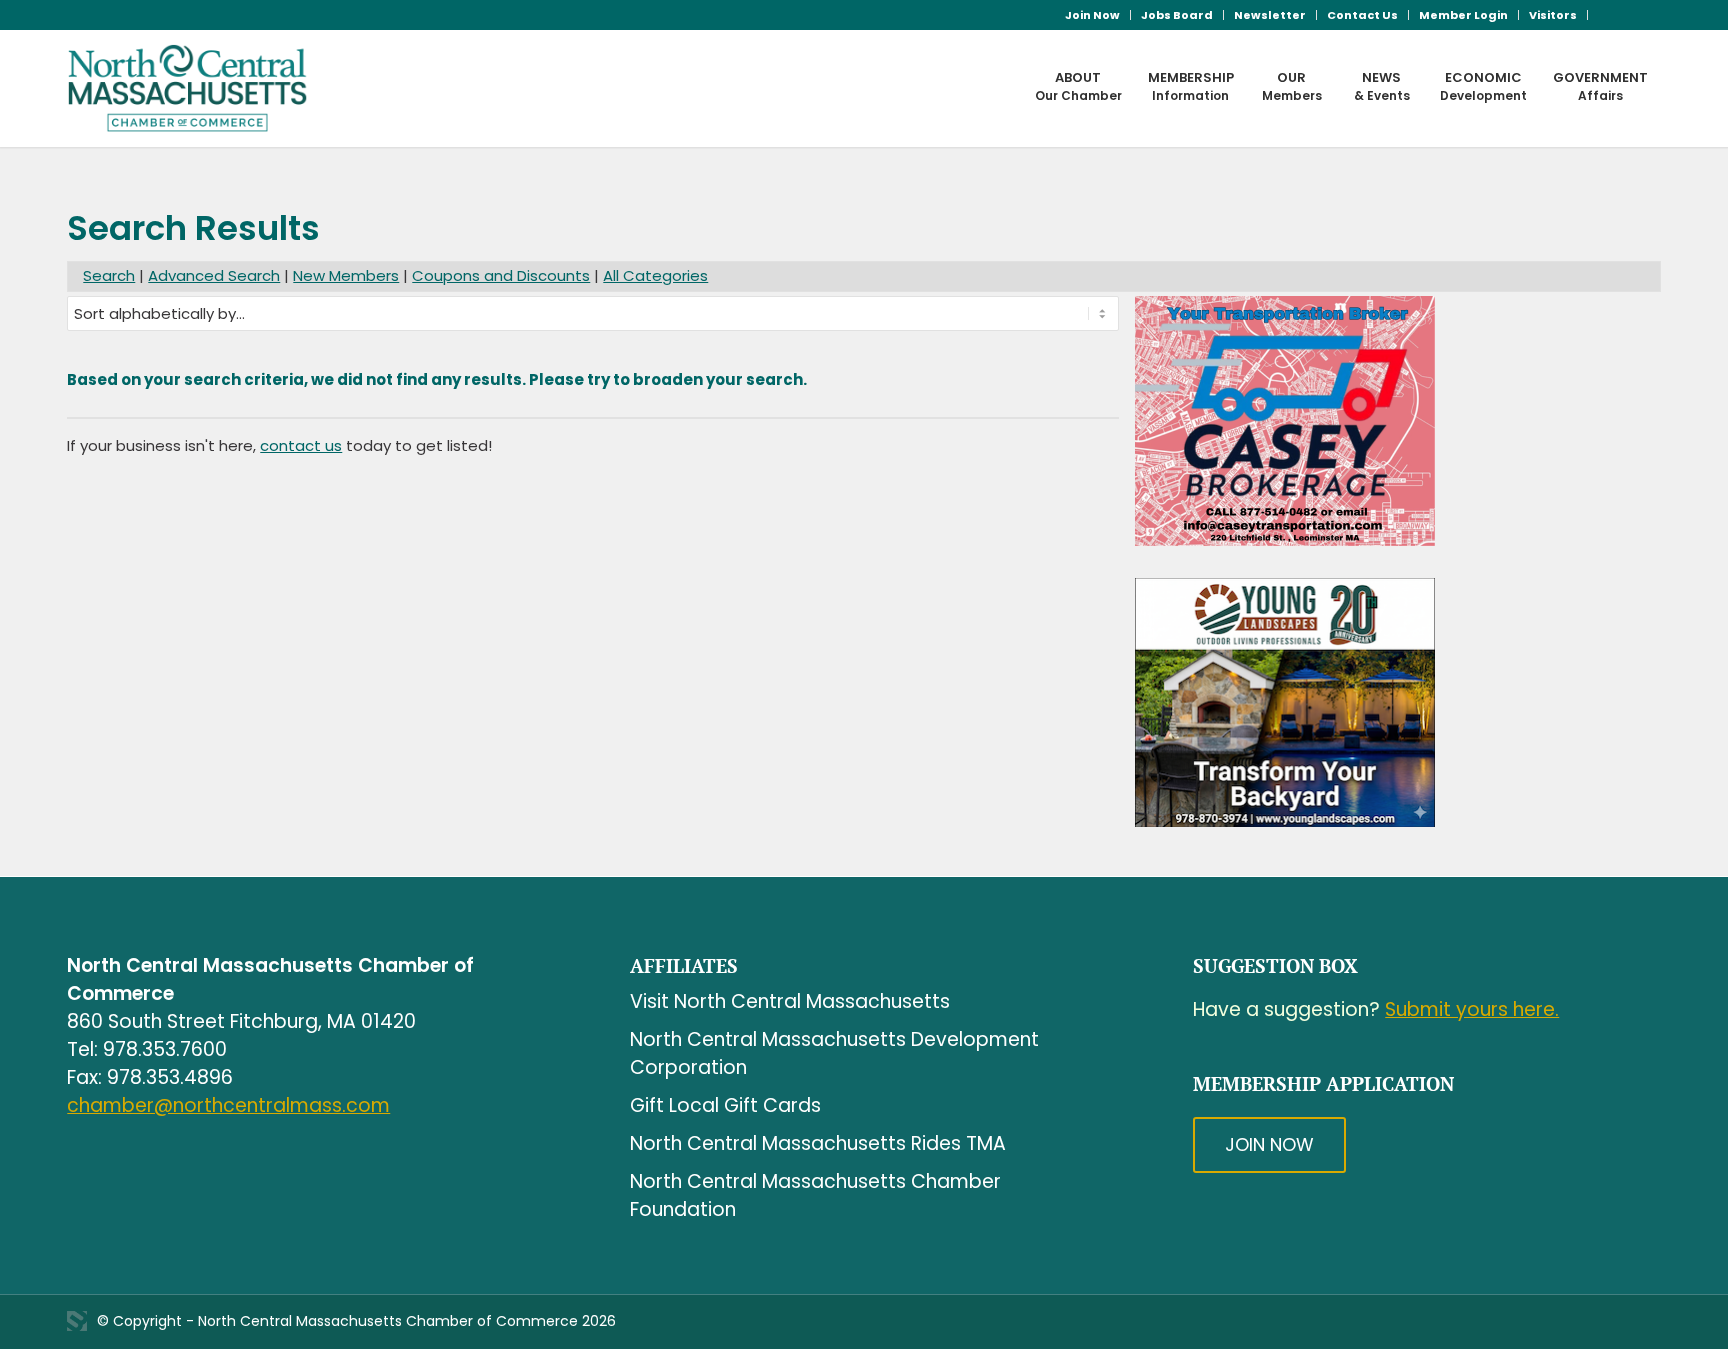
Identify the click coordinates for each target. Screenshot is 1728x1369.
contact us (301, 445)
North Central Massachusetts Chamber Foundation (815, 1195)
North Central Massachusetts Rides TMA (818, 1143)
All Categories (655, 275)
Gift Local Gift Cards (725, 1105)
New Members (346, 275)
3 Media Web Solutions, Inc (77, 1321)
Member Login (1463, 15)
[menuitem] (1093, 15)
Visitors (1553, 15)
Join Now (1092, 15)
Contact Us (1362, 15)
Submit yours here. (1472, 1009)
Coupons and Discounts (501, 275)
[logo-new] (187, 88)
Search (109, 275)
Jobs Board (1177, 15)
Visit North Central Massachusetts (790, 1001)
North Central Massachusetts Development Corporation (834, 1053)
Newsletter (1270, 15)
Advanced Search (214, 275)
